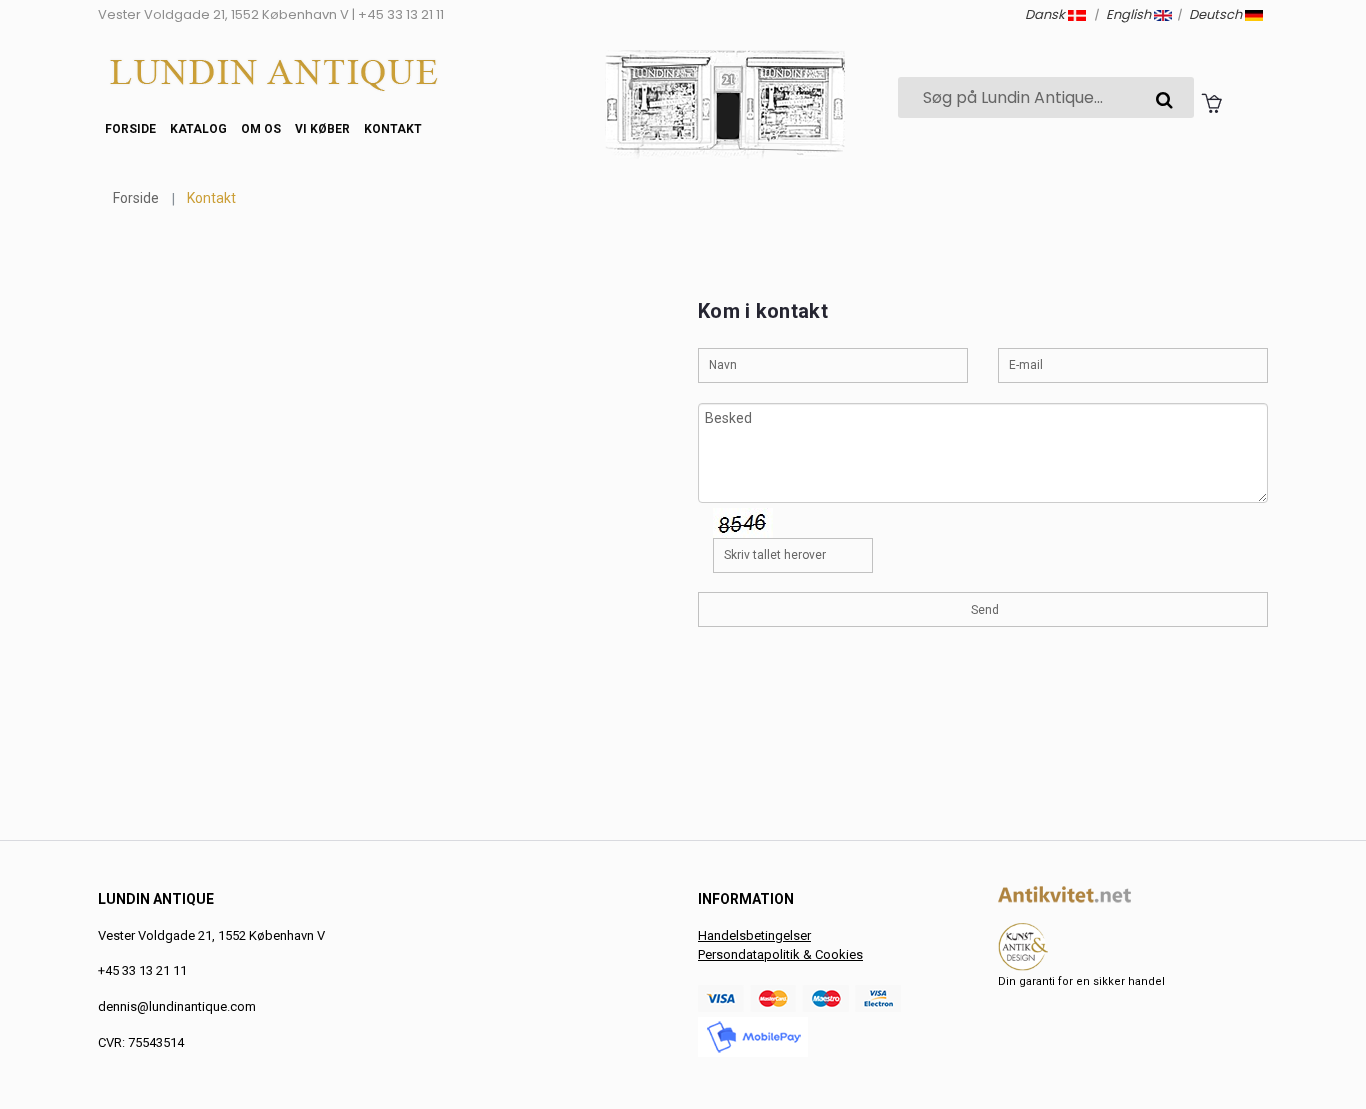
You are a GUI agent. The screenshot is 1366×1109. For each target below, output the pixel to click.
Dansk (1046, 14)
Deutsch (1217, 14)
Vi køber (322, 129)
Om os (261, 129)
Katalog (198, 129)
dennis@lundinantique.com (177, 1006)
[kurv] (1211, 102)
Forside (130, 129)
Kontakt (393, 129)
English (1130, 14)
